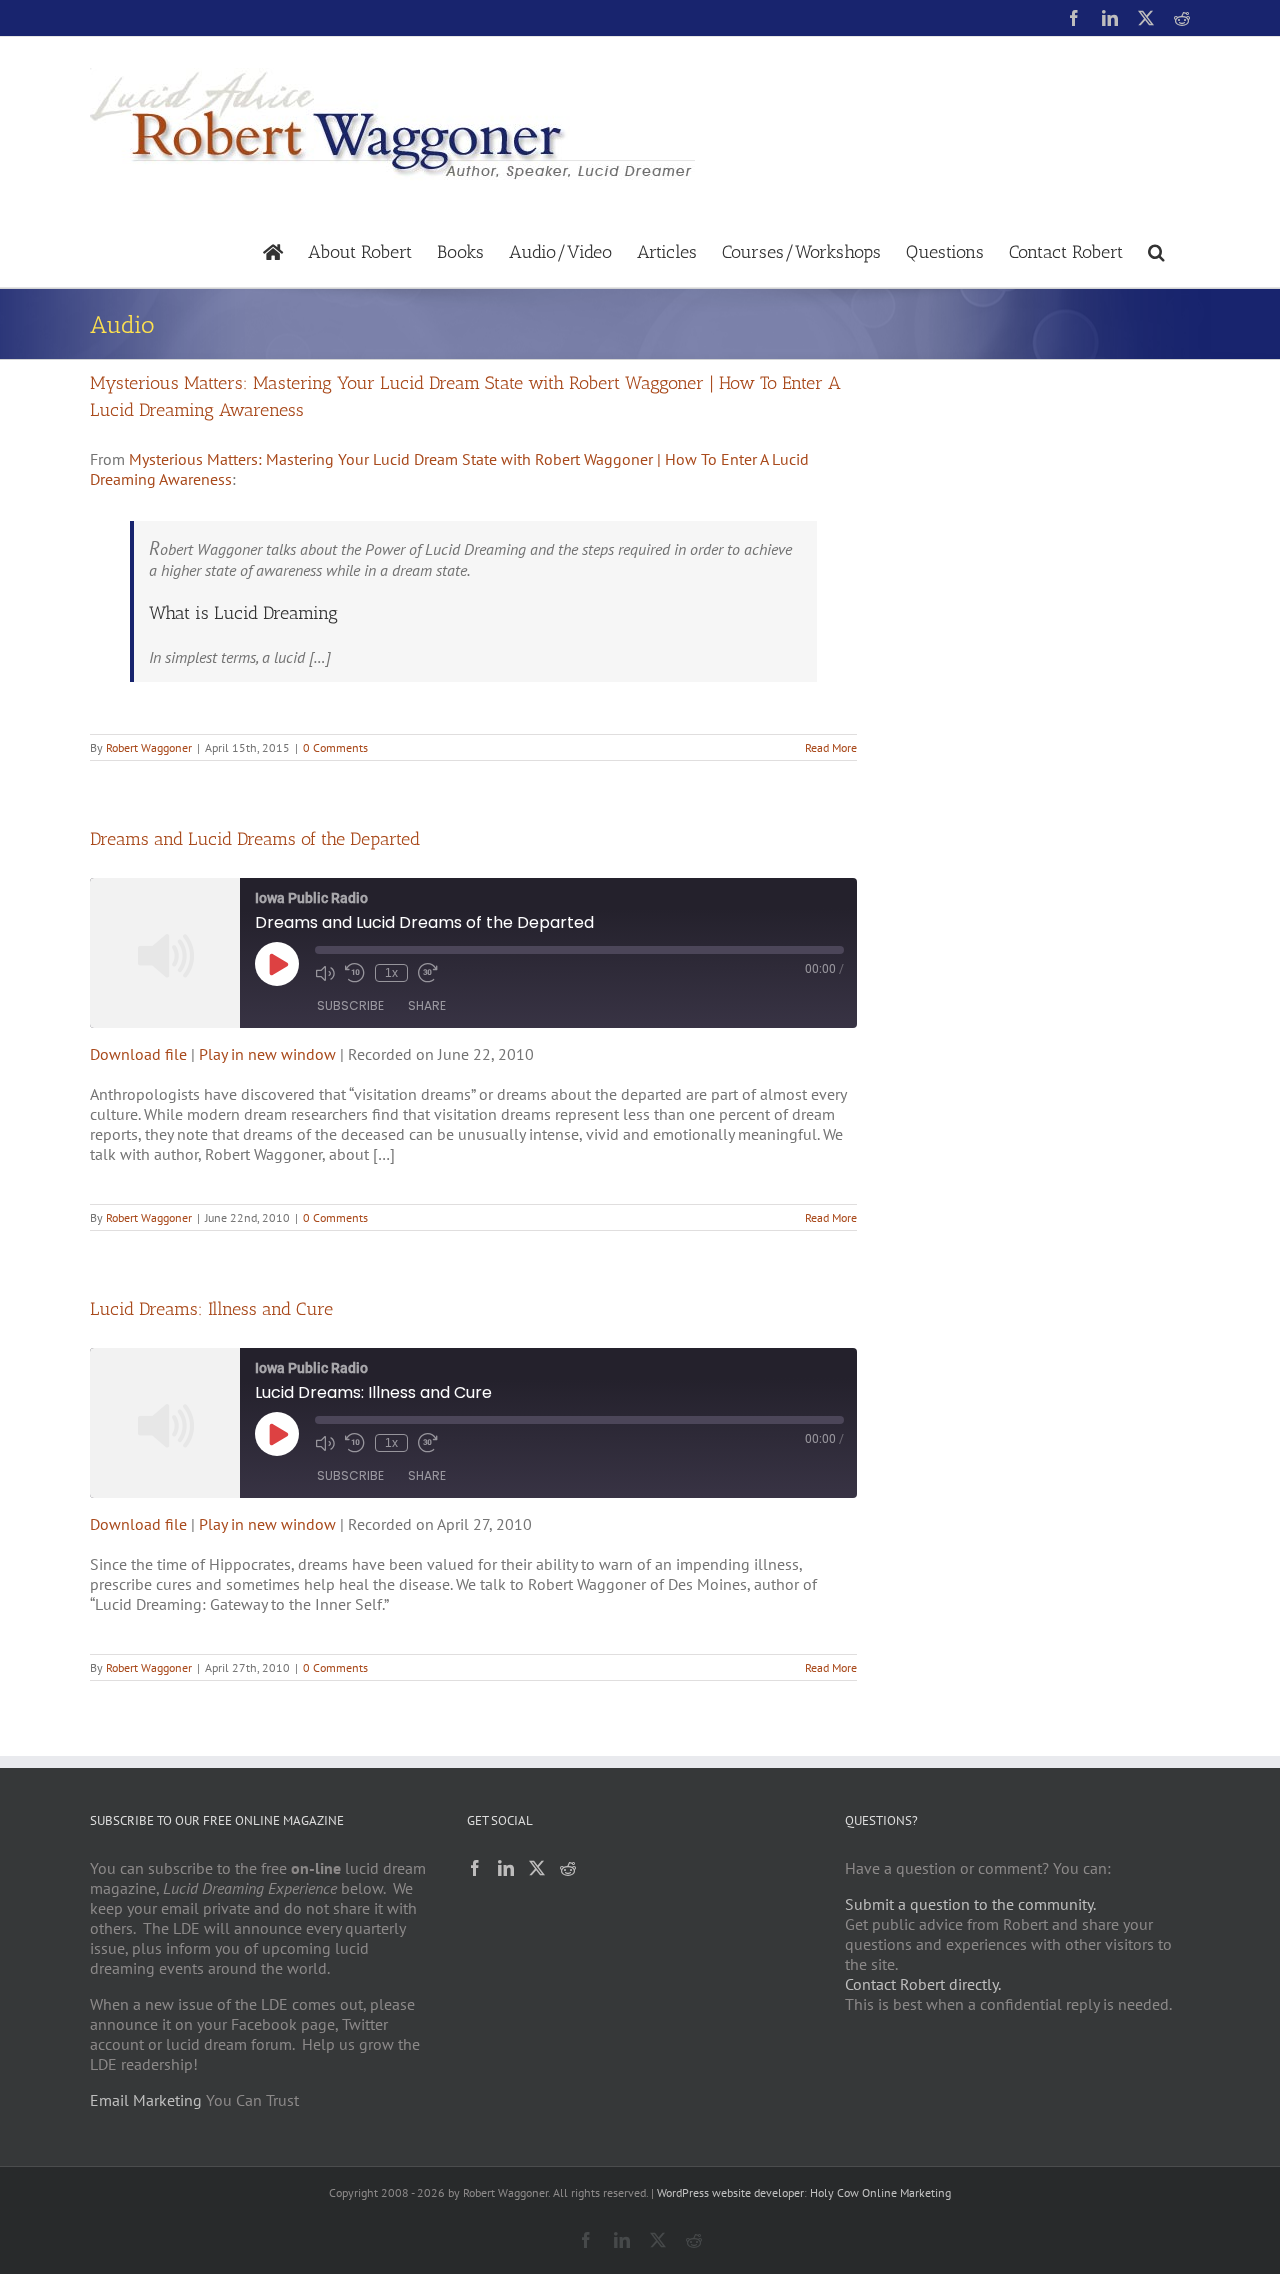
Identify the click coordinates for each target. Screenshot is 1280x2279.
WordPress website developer (730, 2192)
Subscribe (350, 1005)
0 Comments (335, 747)
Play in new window (267, 1054)
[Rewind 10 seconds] (355, 973)
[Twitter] (537, 1868)
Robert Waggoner (149, 747)
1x (391, 973)
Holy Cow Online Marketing (880, 2192)
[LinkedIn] (506, 1868)
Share (427, 1005)
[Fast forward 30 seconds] (428, 973)
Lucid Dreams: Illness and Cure (211, 1309)
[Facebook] (475, 1868)
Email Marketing (146, 2100)
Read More (831, 747)
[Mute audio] (325, 973)
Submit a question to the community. (970, 1904)
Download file (138, 1054)
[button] (1156, 250)
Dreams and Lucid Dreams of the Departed (255, 839)
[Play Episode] (277, 964)
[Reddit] (568, 1868)
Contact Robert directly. (923, 1984)
